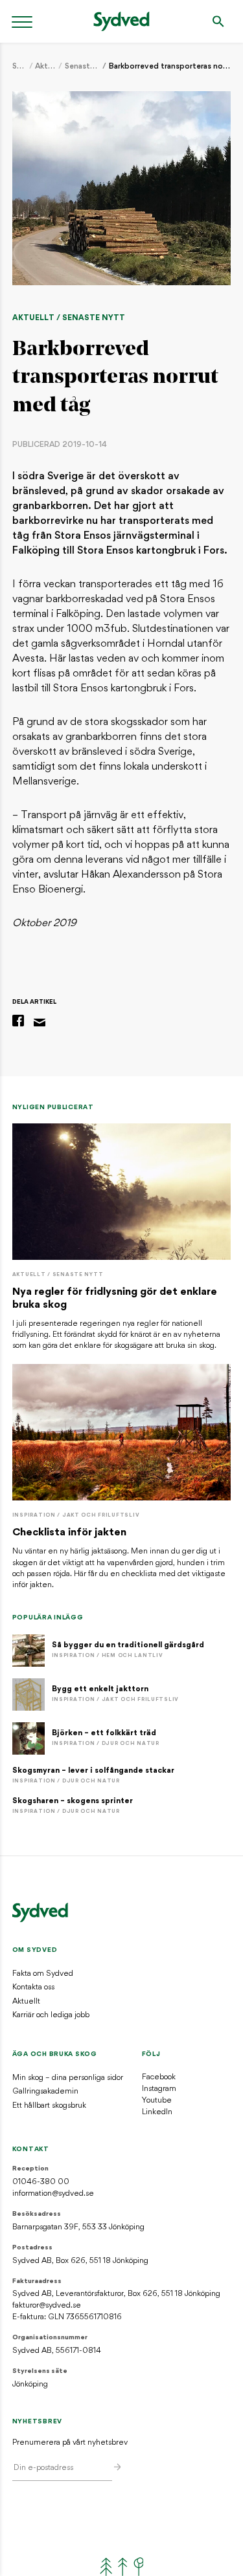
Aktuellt (45, 67)
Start (19, 67)
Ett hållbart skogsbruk (49, 2106)
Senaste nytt (83, 67)
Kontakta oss (33, 1987)
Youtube (157, 2101)
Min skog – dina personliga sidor (68, 2078)
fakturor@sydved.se (47, 2306)
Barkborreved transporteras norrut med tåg (170, 67)
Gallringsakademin (45, 2092)
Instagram (159, 2089)
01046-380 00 (41, 2182)
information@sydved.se (53, 2194)
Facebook (159, 2077)
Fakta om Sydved (43, 1974)
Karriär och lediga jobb (51, 2015)
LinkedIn (157, 2112)
